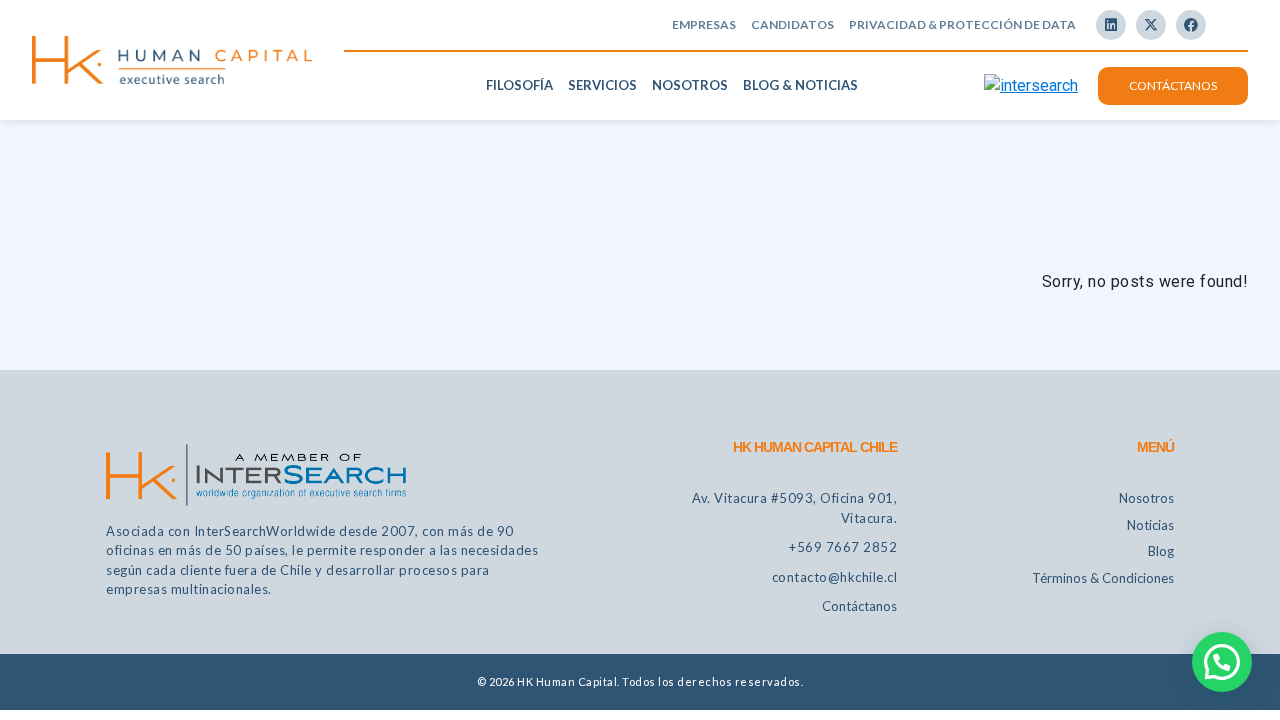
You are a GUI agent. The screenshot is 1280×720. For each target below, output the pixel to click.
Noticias (1150, 525)
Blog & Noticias (800, 85)
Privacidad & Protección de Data (962, 24)
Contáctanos (1173, 85)
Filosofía (519, 85)
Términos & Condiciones (1103, 578)
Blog (1161, 551)
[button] (1222, 662)
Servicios (602, 85)
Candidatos (792, 24)
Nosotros (690, 85)
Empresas (704, 24)
